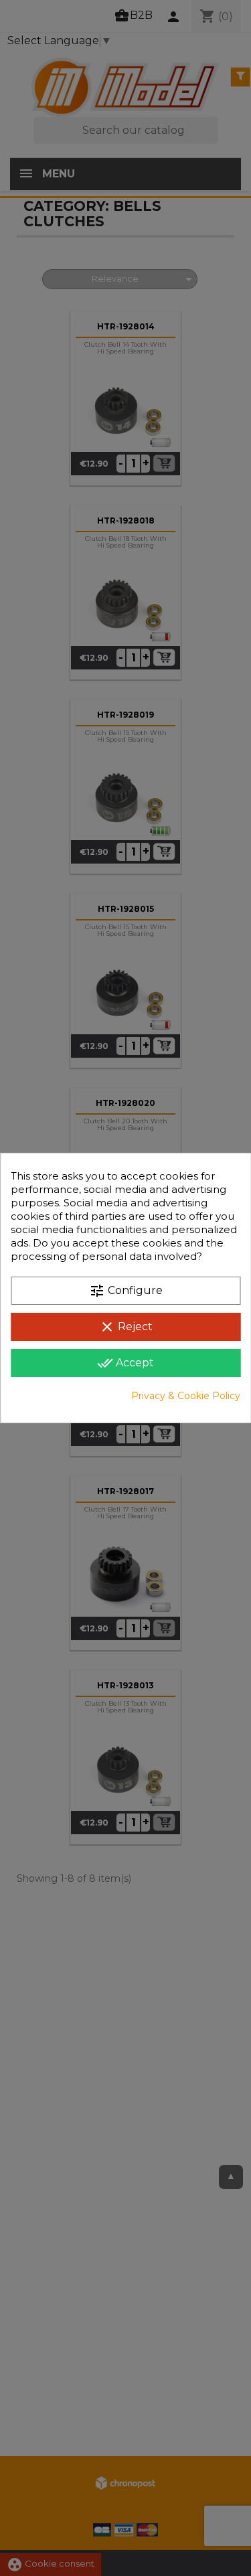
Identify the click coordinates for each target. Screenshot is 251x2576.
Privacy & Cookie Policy (186, 1396)
